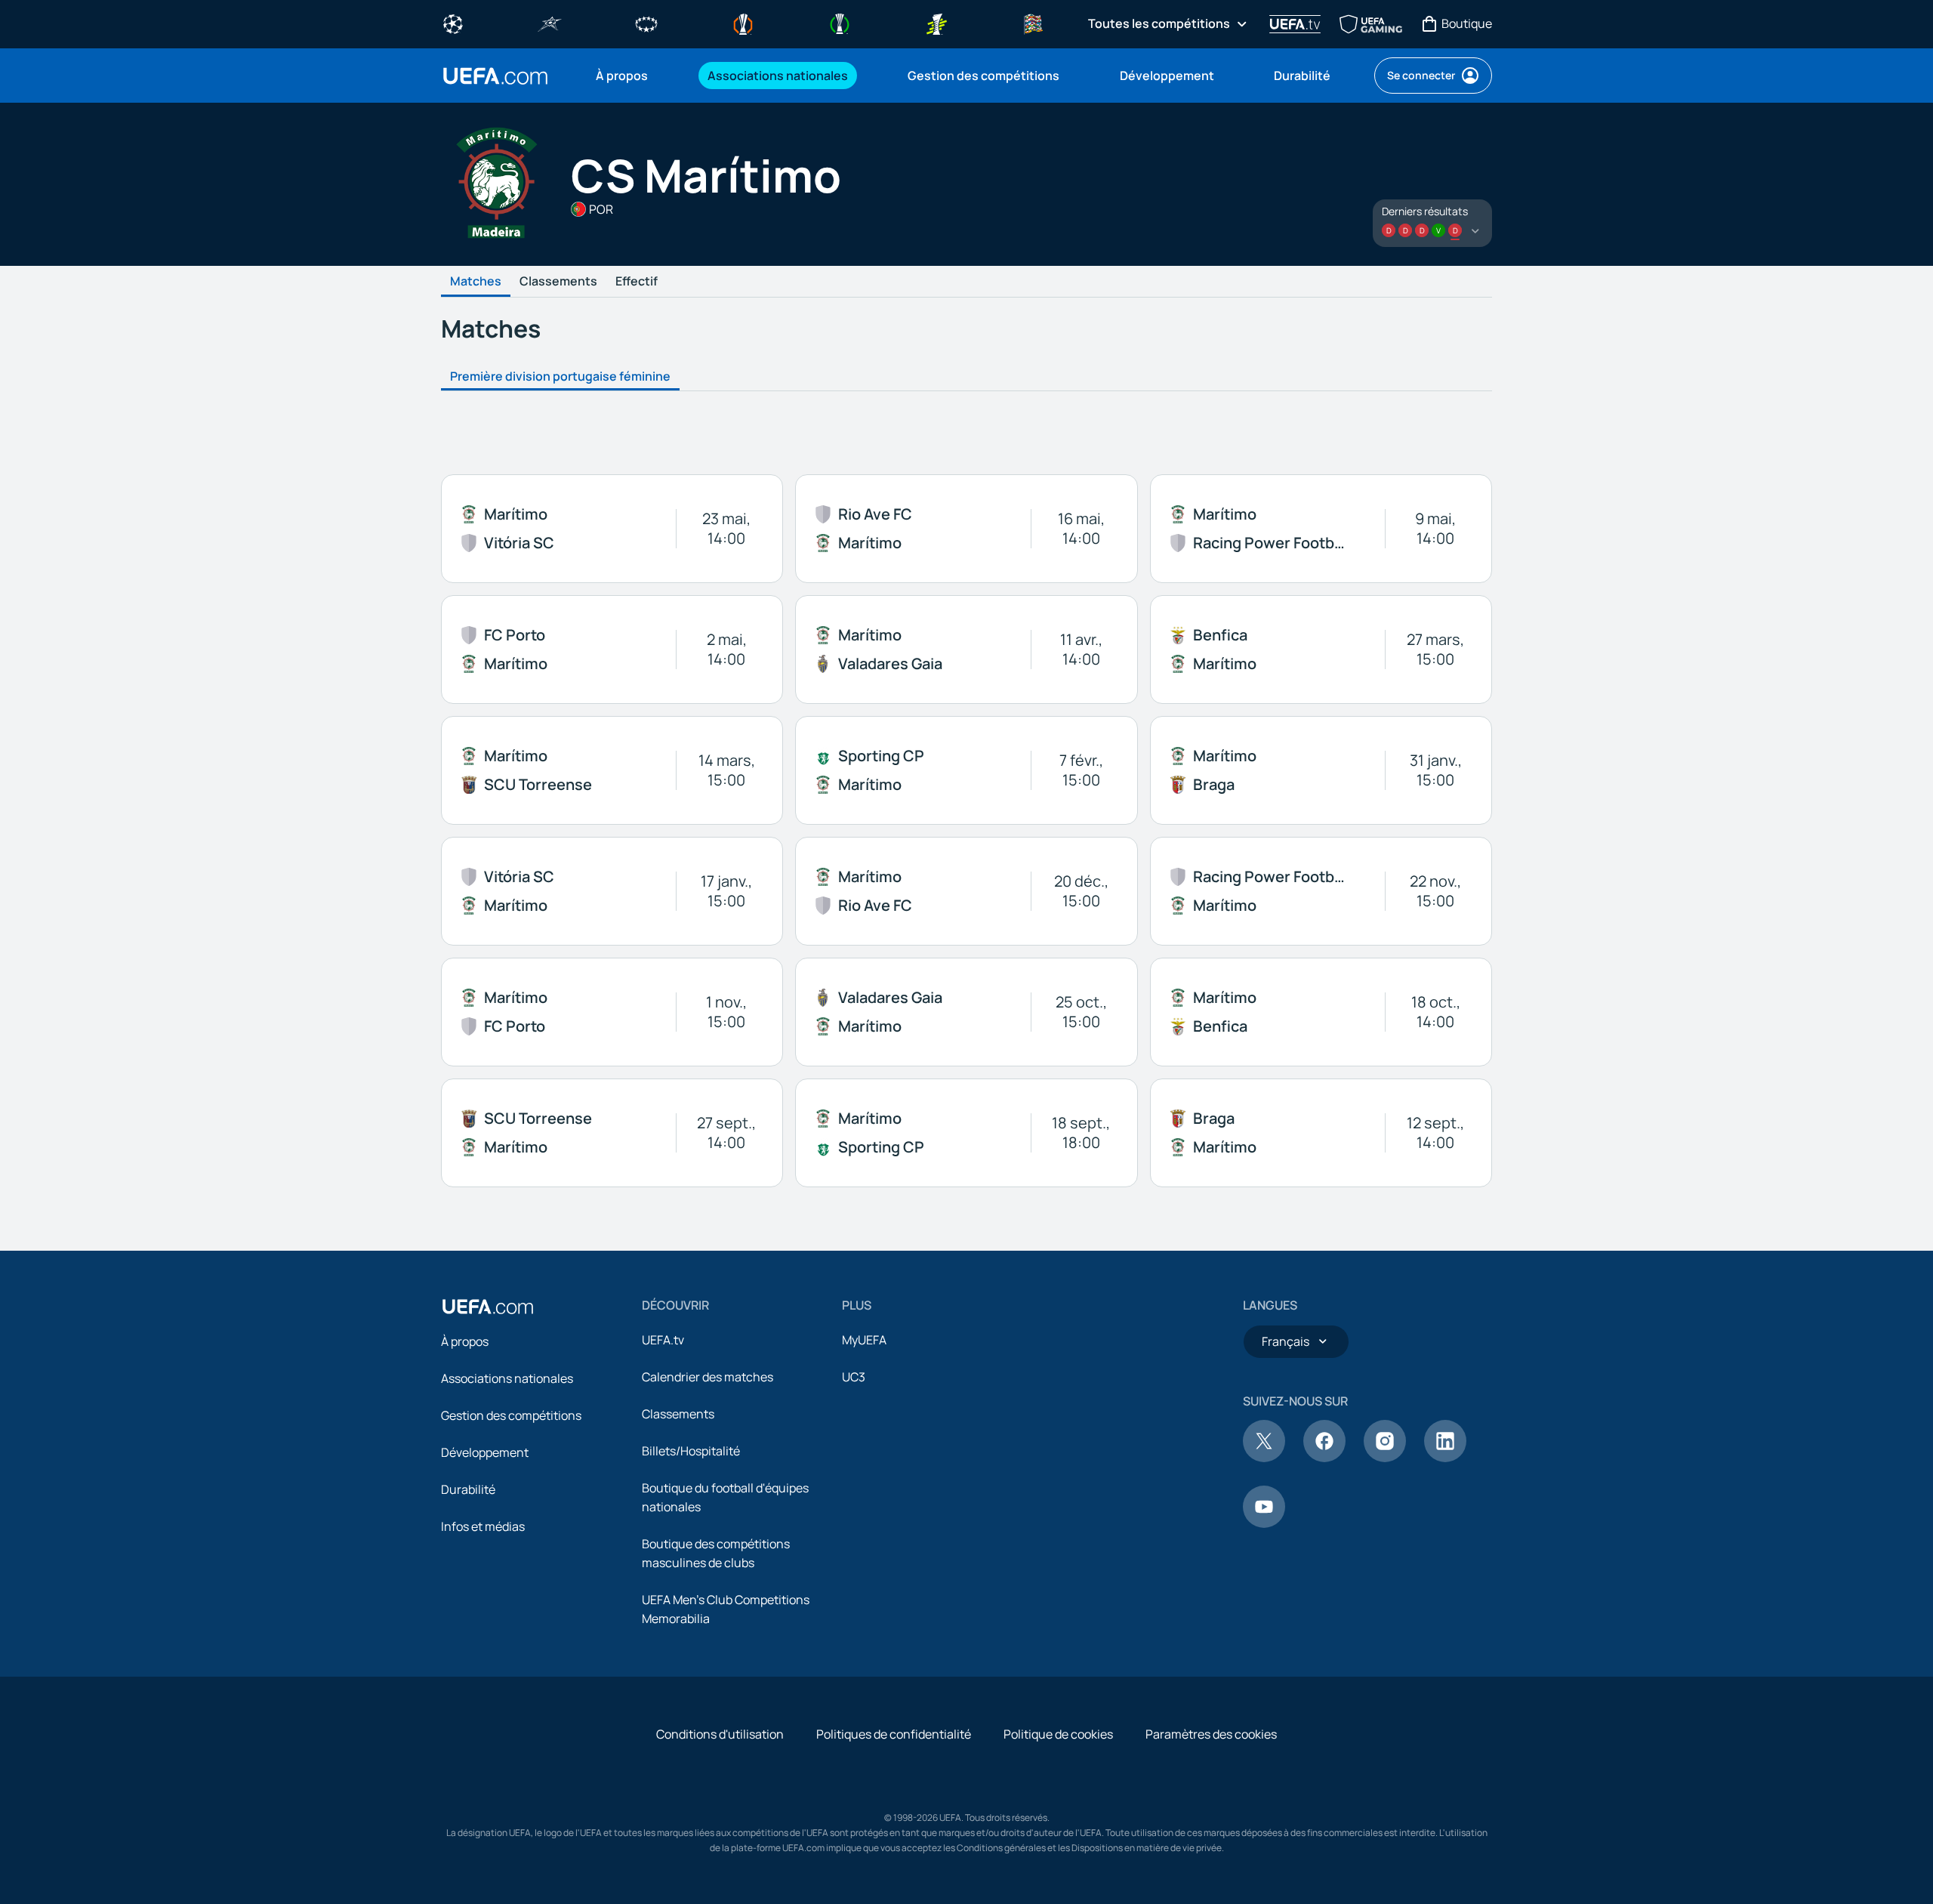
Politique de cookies (1058, 1734)
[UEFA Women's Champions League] (646, 23)
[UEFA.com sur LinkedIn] (1445, 1458)
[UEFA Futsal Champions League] (550, 23)
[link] (622, 76)
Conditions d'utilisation (720, 1734)
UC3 (854, 1377)
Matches (476, 282)
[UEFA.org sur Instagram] (1385, 1458)
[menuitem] (633, 76)
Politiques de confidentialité (894, 1734)
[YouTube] (1264, 1523)
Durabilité (468, 1489)
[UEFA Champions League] (453, 23)
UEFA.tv (663, 1340)
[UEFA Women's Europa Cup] (936, 23)
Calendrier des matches (708, 1377)
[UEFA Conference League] (840, 23)
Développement (485, 1452)
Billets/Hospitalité (691, 1451)
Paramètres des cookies (1211, 1734)
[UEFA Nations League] (1033, 23)
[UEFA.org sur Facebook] (1324, 1458)
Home (495, 76)
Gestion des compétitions (511, 1415)
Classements (558, 282)
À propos (465, 1341)
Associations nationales (507, 1378)
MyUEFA (864, 1340)
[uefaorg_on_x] (1264, 1458)
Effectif (637, 282)
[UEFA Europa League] (743, 23)
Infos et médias (483, 1526)
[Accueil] (488, 1307)
